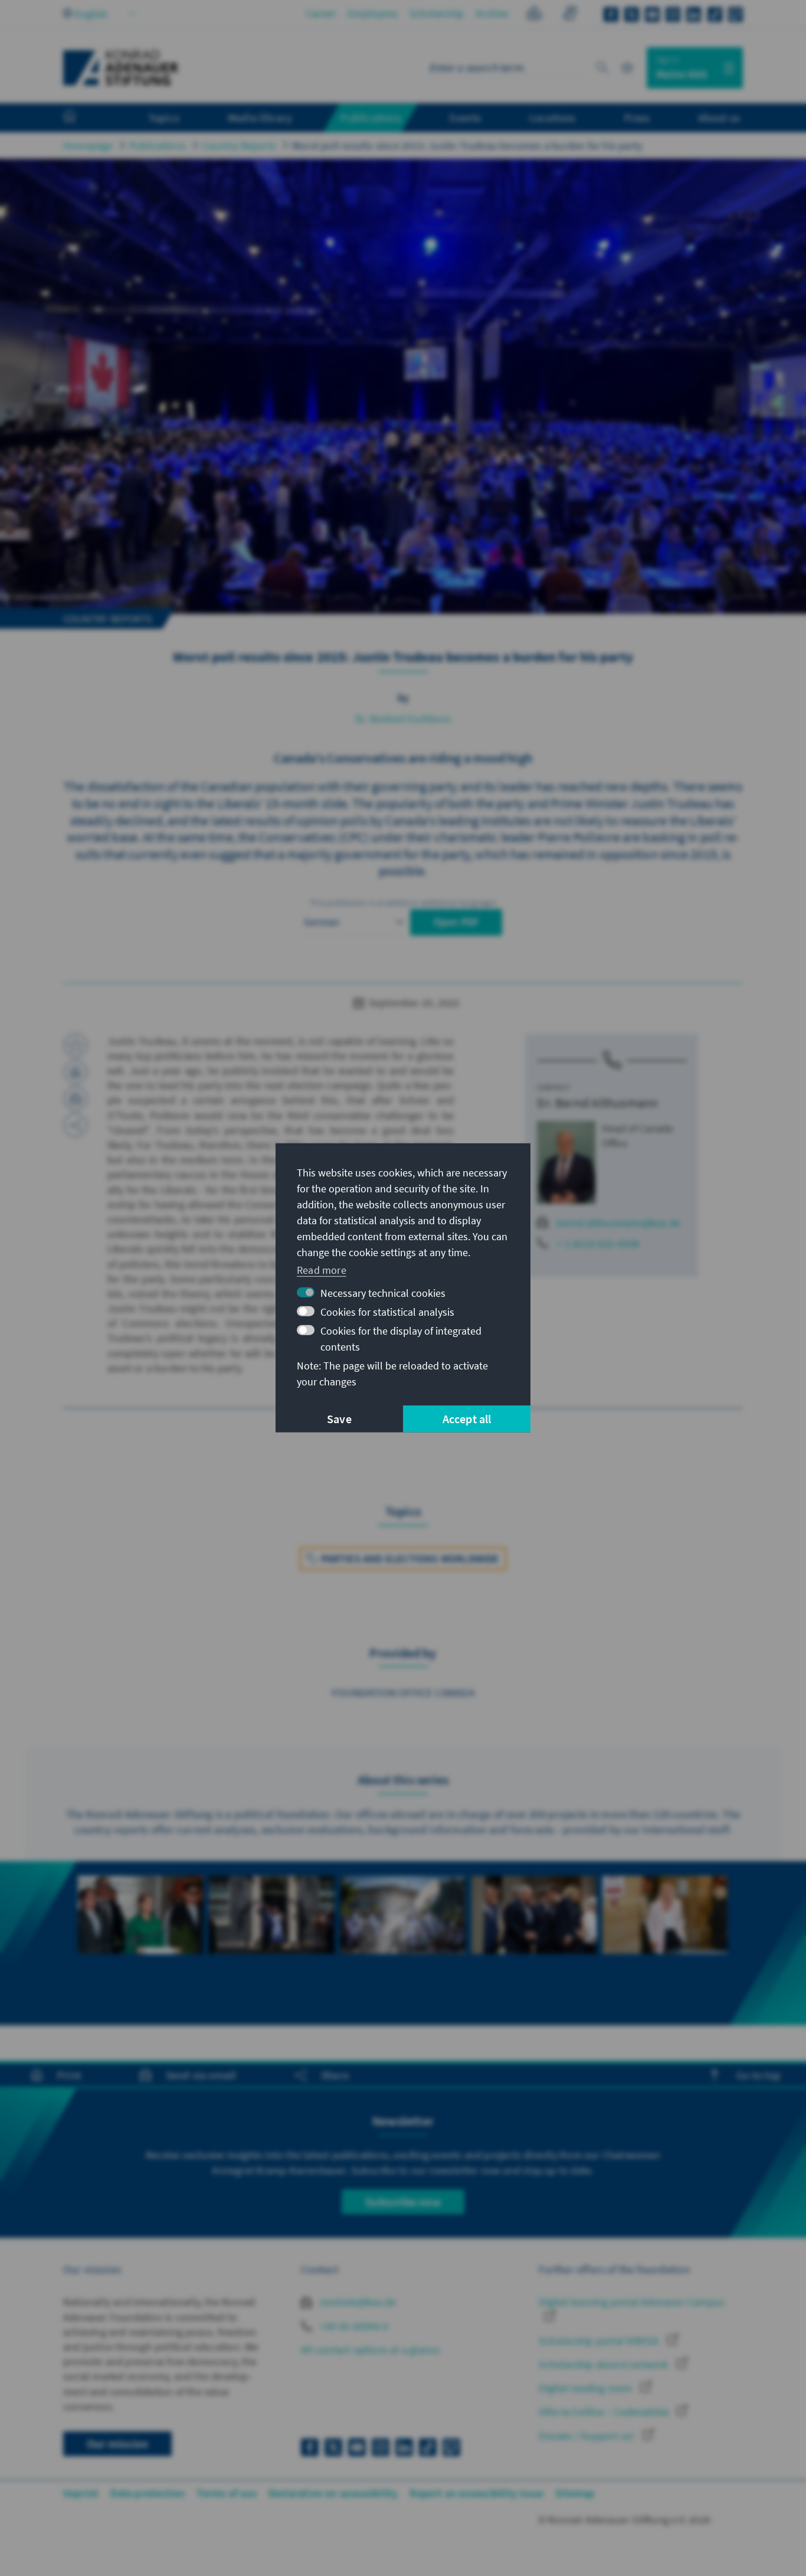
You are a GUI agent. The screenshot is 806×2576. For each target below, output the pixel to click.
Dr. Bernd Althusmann (597, 1103)
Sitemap (575, 2493)
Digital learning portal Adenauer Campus (632, 2302)
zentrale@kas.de (357, 2302)
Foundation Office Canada (403, 1692)
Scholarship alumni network (604, 2364)
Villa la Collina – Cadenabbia (605, 2412)
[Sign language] (570, 15)
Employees (373, 13)
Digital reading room (587, 2388)
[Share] (76, 1125)
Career (321, 13)
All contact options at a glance (370, 2350)
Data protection (148, 2493)
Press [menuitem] (637, 117)
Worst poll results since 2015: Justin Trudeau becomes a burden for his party (467, 146)
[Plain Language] (534, 15)
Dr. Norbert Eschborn (403, 719)
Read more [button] (322, 1269)
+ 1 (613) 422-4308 (598, 1243)
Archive (492, 13)
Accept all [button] (467, 1419)
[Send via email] (76, 1099)
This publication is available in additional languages (403, 903)
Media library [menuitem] (260, 117)
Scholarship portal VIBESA (600, 2341)
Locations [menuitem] (553, 117)
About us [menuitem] (719, 117)
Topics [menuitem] (164, 117)
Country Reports (239, 146)
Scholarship (437, 13)
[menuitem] (81, 118)
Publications (158, 146)
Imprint (81, 2493)
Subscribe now (403, 2201)
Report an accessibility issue (476, 2493)
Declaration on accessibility (333, 2493)
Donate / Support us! (588, 2436)
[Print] (76, 1072)
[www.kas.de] (121, 68)
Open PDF (456, 922)
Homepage (88, 146)
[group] (140, 1936)
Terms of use (226, 2493)
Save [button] (339, 1419)
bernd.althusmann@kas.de (618, 1223)
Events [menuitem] (465, 117)
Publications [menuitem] (371, 117)
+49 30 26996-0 (353, 2326)
